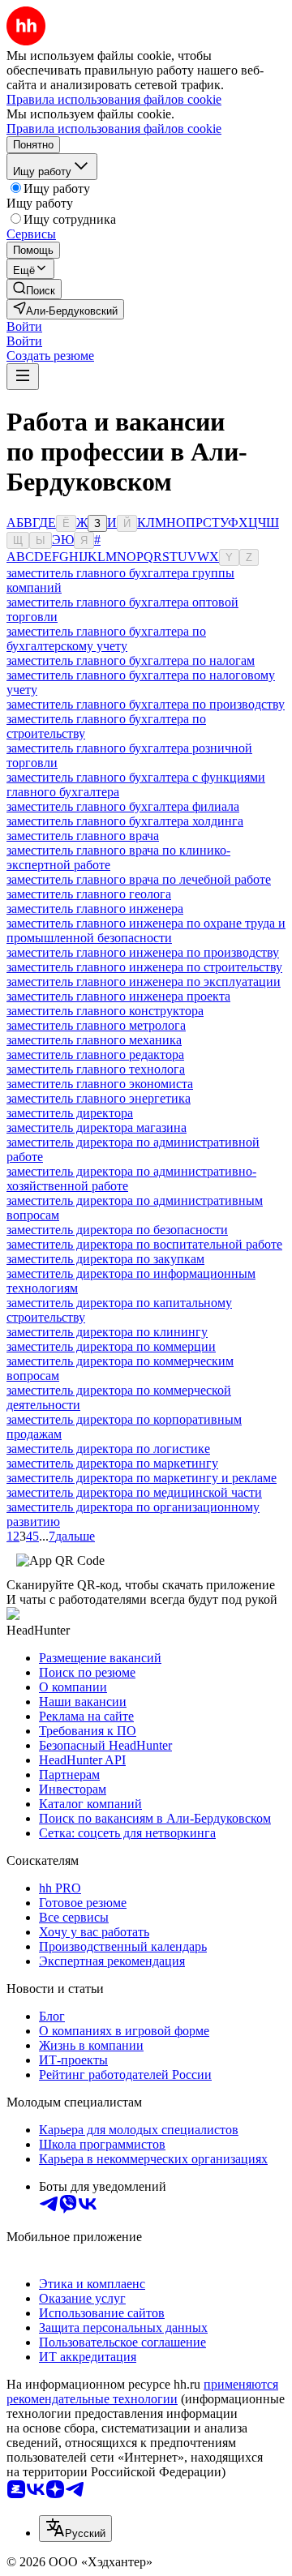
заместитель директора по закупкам (105, 1259)
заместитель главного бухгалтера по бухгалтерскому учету (106, 639)
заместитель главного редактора (95, 1054)
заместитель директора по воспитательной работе (144, 1244)
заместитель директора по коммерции (111, 1346)
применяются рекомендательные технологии (142, 2392)
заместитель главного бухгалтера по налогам (131, 660)
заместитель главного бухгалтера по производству (146, 704)
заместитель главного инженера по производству (143, 952)
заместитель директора (70, 1113)
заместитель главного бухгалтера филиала (123, 806)
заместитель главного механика (94, 1040)
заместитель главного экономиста (100, 1084)
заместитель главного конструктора (105, 1011)
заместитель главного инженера (95, 909)
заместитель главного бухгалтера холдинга (125, 821)
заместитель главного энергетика (99, 1098)
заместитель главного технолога (96, 1069)
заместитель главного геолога (89, 894)
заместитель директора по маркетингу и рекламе (142, 1478)
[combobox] (75, 2529)
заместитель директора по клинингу (107, 1332)
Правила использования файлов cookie (114, 129)
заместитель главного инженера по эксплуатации (144, 982)
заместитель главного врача (83, 836)
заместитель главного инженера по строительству (144, 967)
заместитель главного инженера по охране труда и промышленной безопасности (146, 930)
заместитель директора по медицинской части (134, 1492)
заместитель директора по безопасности (117, 1230)
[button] (24, 326)
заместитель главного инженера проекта (118, 996)
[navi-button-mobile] (23, 377)
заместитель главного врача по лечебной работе (139, 879)
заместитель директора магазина (97, 1127)
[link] (34, 289)
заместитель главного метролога (96, 1025)
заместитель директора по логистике (108, 1449)
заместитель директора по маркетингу (112, 1463)
